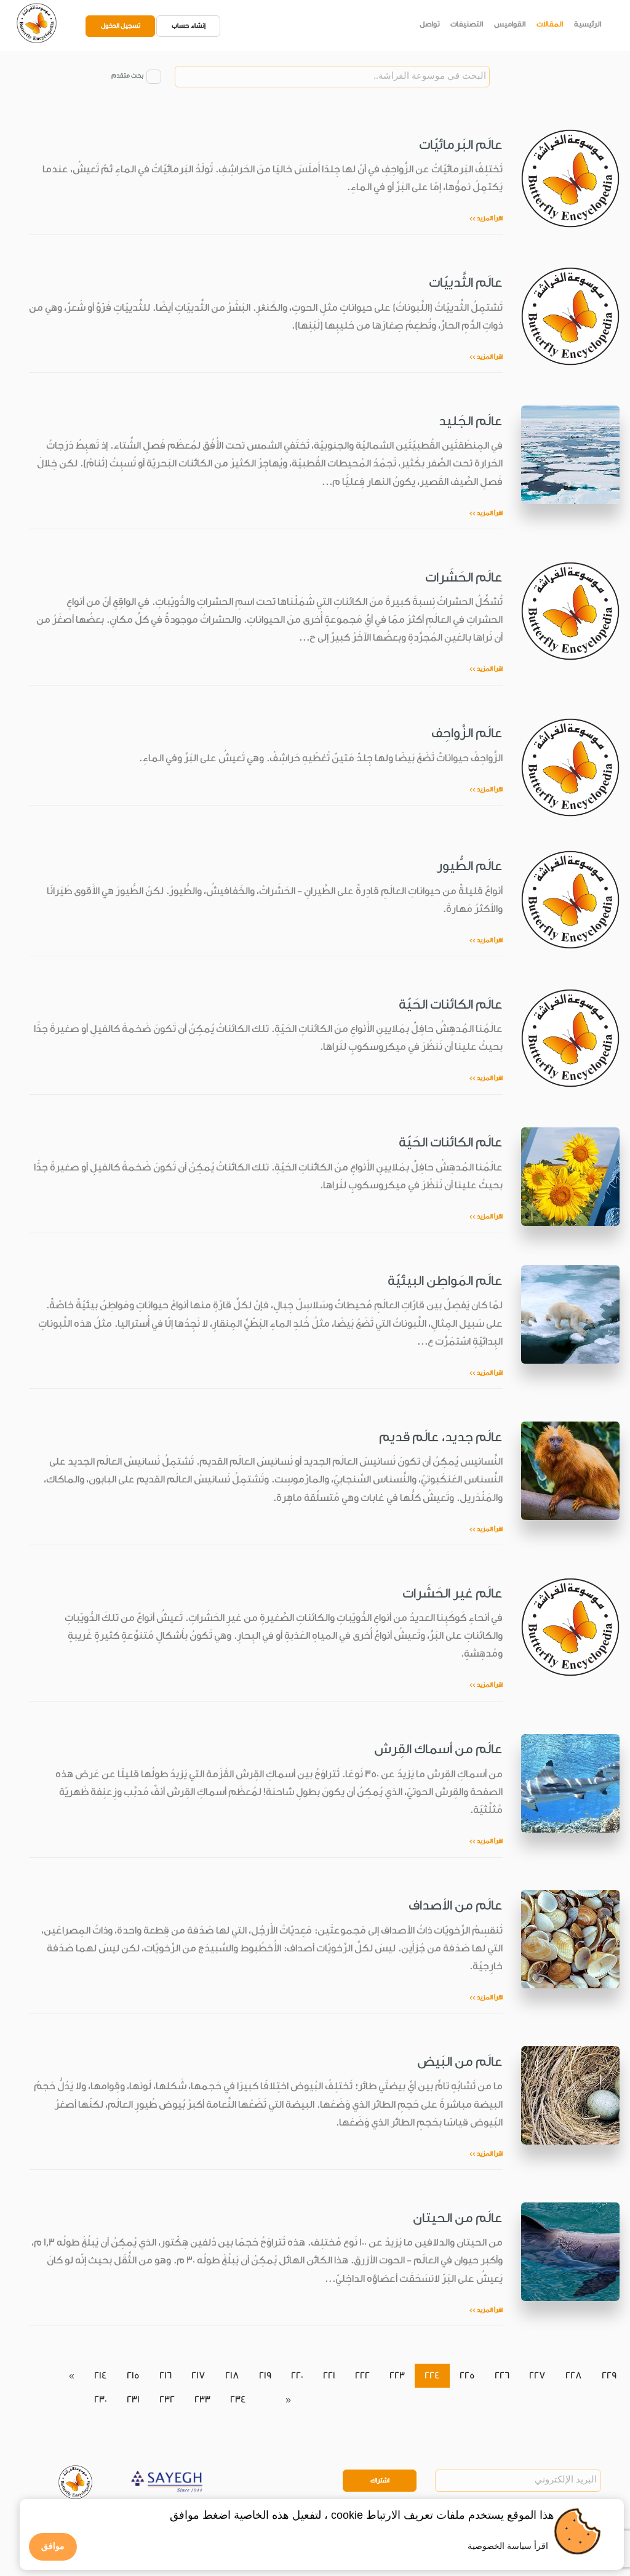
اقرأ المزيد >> (486, 218)
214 (101, 2376)
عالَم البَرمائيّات (461, 145)
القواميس (510, 24)
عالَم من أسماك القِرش (438, 1749)
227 (537, 2376)
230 (101, 2400)
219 (265, 2376)
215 (133, 2376)
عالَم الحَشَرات (464, 577)
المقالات (550, 24)
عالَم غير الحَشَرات (453, 1593)
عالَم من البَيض (460, 2062)
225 (467, 2376)
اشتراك (380, 2481)
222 (362, 2376)
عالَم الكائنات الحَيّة (451, 1004)
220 (297, 2376)
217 (198, 2376)
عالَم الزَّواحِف (467, 733)
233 (202, 2400)
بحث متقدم (127, 76)
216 (165, 2376)
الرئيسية (588, 24)
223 (397, 2376)
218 (232, 2376)
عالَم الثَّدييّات (466, 282)
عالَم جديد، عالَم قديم (441, 1437)
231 (133, 2400)
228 (574, 2376)
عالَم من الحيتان (458, 2218)
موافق (53, 2546)
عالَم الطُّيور (470, 866)
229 (609, 2376)
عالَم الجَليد (471, 421)
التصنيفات (467, 24)
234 (238, 2400)
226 (502, 2376)
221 (329, 2376)
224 (432, 2376)
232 (167, 2400)
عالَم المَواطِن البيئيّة (445, 1281)
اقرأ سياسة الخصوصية (508, 2546)
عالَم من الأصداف (456, 1905)
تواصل (430, 24)
